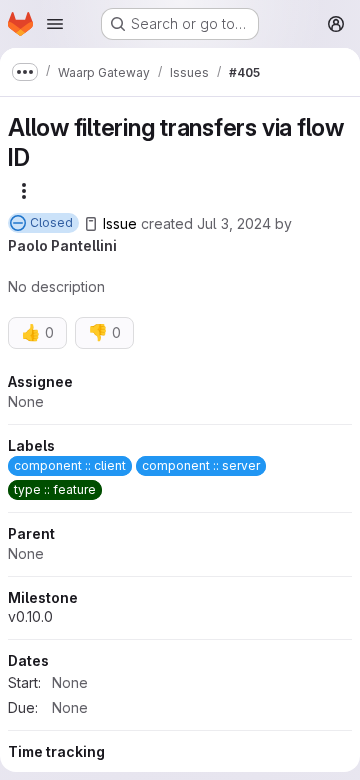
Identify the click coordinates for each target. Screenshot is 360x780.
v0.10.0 (30, 616)
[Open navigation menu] (55, 24)
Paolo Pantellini (62, 245)
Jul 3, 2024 (234, 223)
